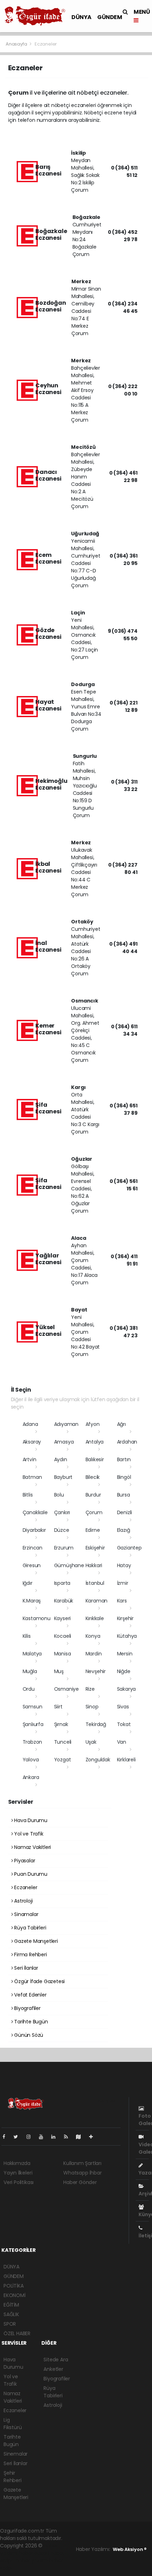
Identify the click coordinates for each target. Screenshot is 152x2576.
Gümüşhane (69, 1565)
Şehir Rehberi (13, 2477)
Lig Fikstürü (13, 2424)
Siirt (58, 1707)
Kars (122, 1601)
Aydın (61, 1459)
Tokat (124, 1724)
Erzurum (64, 1548)
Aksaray (32, 1442)
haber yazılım (32, 2560)
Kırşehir (125, 1618)
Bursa (124, 1495)
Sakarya (127, 1689)
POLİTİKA (13, 2286)
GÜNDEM (110, 17)
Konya (93, 1636)
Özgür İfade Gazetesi (39, 1981)
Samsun (33, 1707)
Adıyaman (66, 1424)
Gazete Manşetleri (35, 1941)
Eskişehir (95, 1548)
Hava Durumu (30, 1820)
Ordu (29, 1689)
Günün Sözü (28, 2035)
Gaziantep (129, 1548)
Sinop (92, 1707)
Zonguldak (98, 1760)
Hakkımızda (17, 2163)
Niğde (124, 1671)
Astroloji (23, 1901)
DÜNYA (81, 17)
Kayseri (63, 1618)
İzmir (123, 1583)
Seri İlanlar (25, 1968)
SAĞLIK (11, 2314)
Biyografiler (27, 2008)
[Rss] (69, 2137)
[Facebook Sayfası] (7, 2137)
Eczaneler (25, 1887)
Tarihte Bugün (30, 2022)
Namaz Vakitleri (32, 1847)
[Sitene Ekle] (94, 2137)
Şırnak (61, 1724)
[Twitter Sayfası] (19, 2137)
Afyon (93, 1424)
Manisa (63, 1654)
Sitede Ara (56, 2360)
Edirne (93, 1530)
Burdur (93, 1495)
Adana (30, 1424)
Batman (32, 1477)
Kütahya (127, 1636)
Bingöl (124, 1477)
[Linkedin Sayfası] (56, 2137)
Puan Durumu (30, 1874)
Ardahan (127, 1442)
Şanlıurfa (33, 1724)
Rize (90, 1689)
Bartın (124, 1459)
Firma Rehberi (30, 1955)
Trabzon (33, 1742)
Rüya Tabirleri (29, 1928)
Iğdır (28, 1583)
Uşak (91, 1742)
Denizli (125, 1512)
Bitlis (28, 1495)
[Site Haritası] (81, 2137)
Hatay (124, 1565)
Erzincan (33, 1548)
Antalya (95, 1442)
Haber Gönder (80, 2182)
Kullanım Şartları (82, 2163)
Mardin (94, 1654)
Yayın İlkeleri (18, 2173)
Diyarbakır (34, 1530)
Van (122, 1742)
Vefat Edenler (30, 1995)
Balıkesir (95, 1459)
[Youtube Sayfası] (44, 2137)
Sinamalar (25, 1914)
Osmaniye (66, 1689)
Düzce (62, 1530)
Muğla (30, 1671)
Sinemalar (16, 2454)
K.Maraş (32, 1601)
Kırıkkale (95, 1618)
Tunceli (63, 1742)
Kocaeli (63, 1636)
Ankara (31, 1777)
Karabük (64, 1601)
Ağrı (121, 1424)
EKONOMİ (14, 2295)
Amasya (64, 1442)
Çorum (94, 1512)
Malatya (32, 1654)
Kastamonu (37, 1618)
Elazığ (124, 1530)
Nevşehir (96, 1671)
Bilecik (93, 1477)
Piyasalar (24, 1861)
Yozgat (63, 1760)
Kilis (27, 1636)
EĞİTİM (11, 2305)
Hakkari (94, 1565)
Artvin (30, 1459)
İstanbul (95, 1583)
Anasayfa (17, 44)
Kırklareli (126, 1760)
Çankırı (62, 1512)
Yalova (31, 1760)
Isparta (62, 1583)
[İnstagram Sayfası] (31, 2137)
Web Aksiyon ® (130, 2549)
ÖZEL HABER (17, 2333)
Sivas (123, 1707)
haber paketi (34, 2553)
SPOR (10, 2324)
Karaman (97, 1601)
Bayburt (63, 1477)
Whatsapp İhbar (82, 2173)
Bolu (59, 1495)
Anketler (53, 2369)
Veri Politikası (19, 2182)
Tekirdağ (96, 1724)
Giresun (32, 1565)
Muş (59, 1671)
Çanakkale (35, 1512)
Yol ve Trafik (28, 1834)
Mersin (125, 1654)
